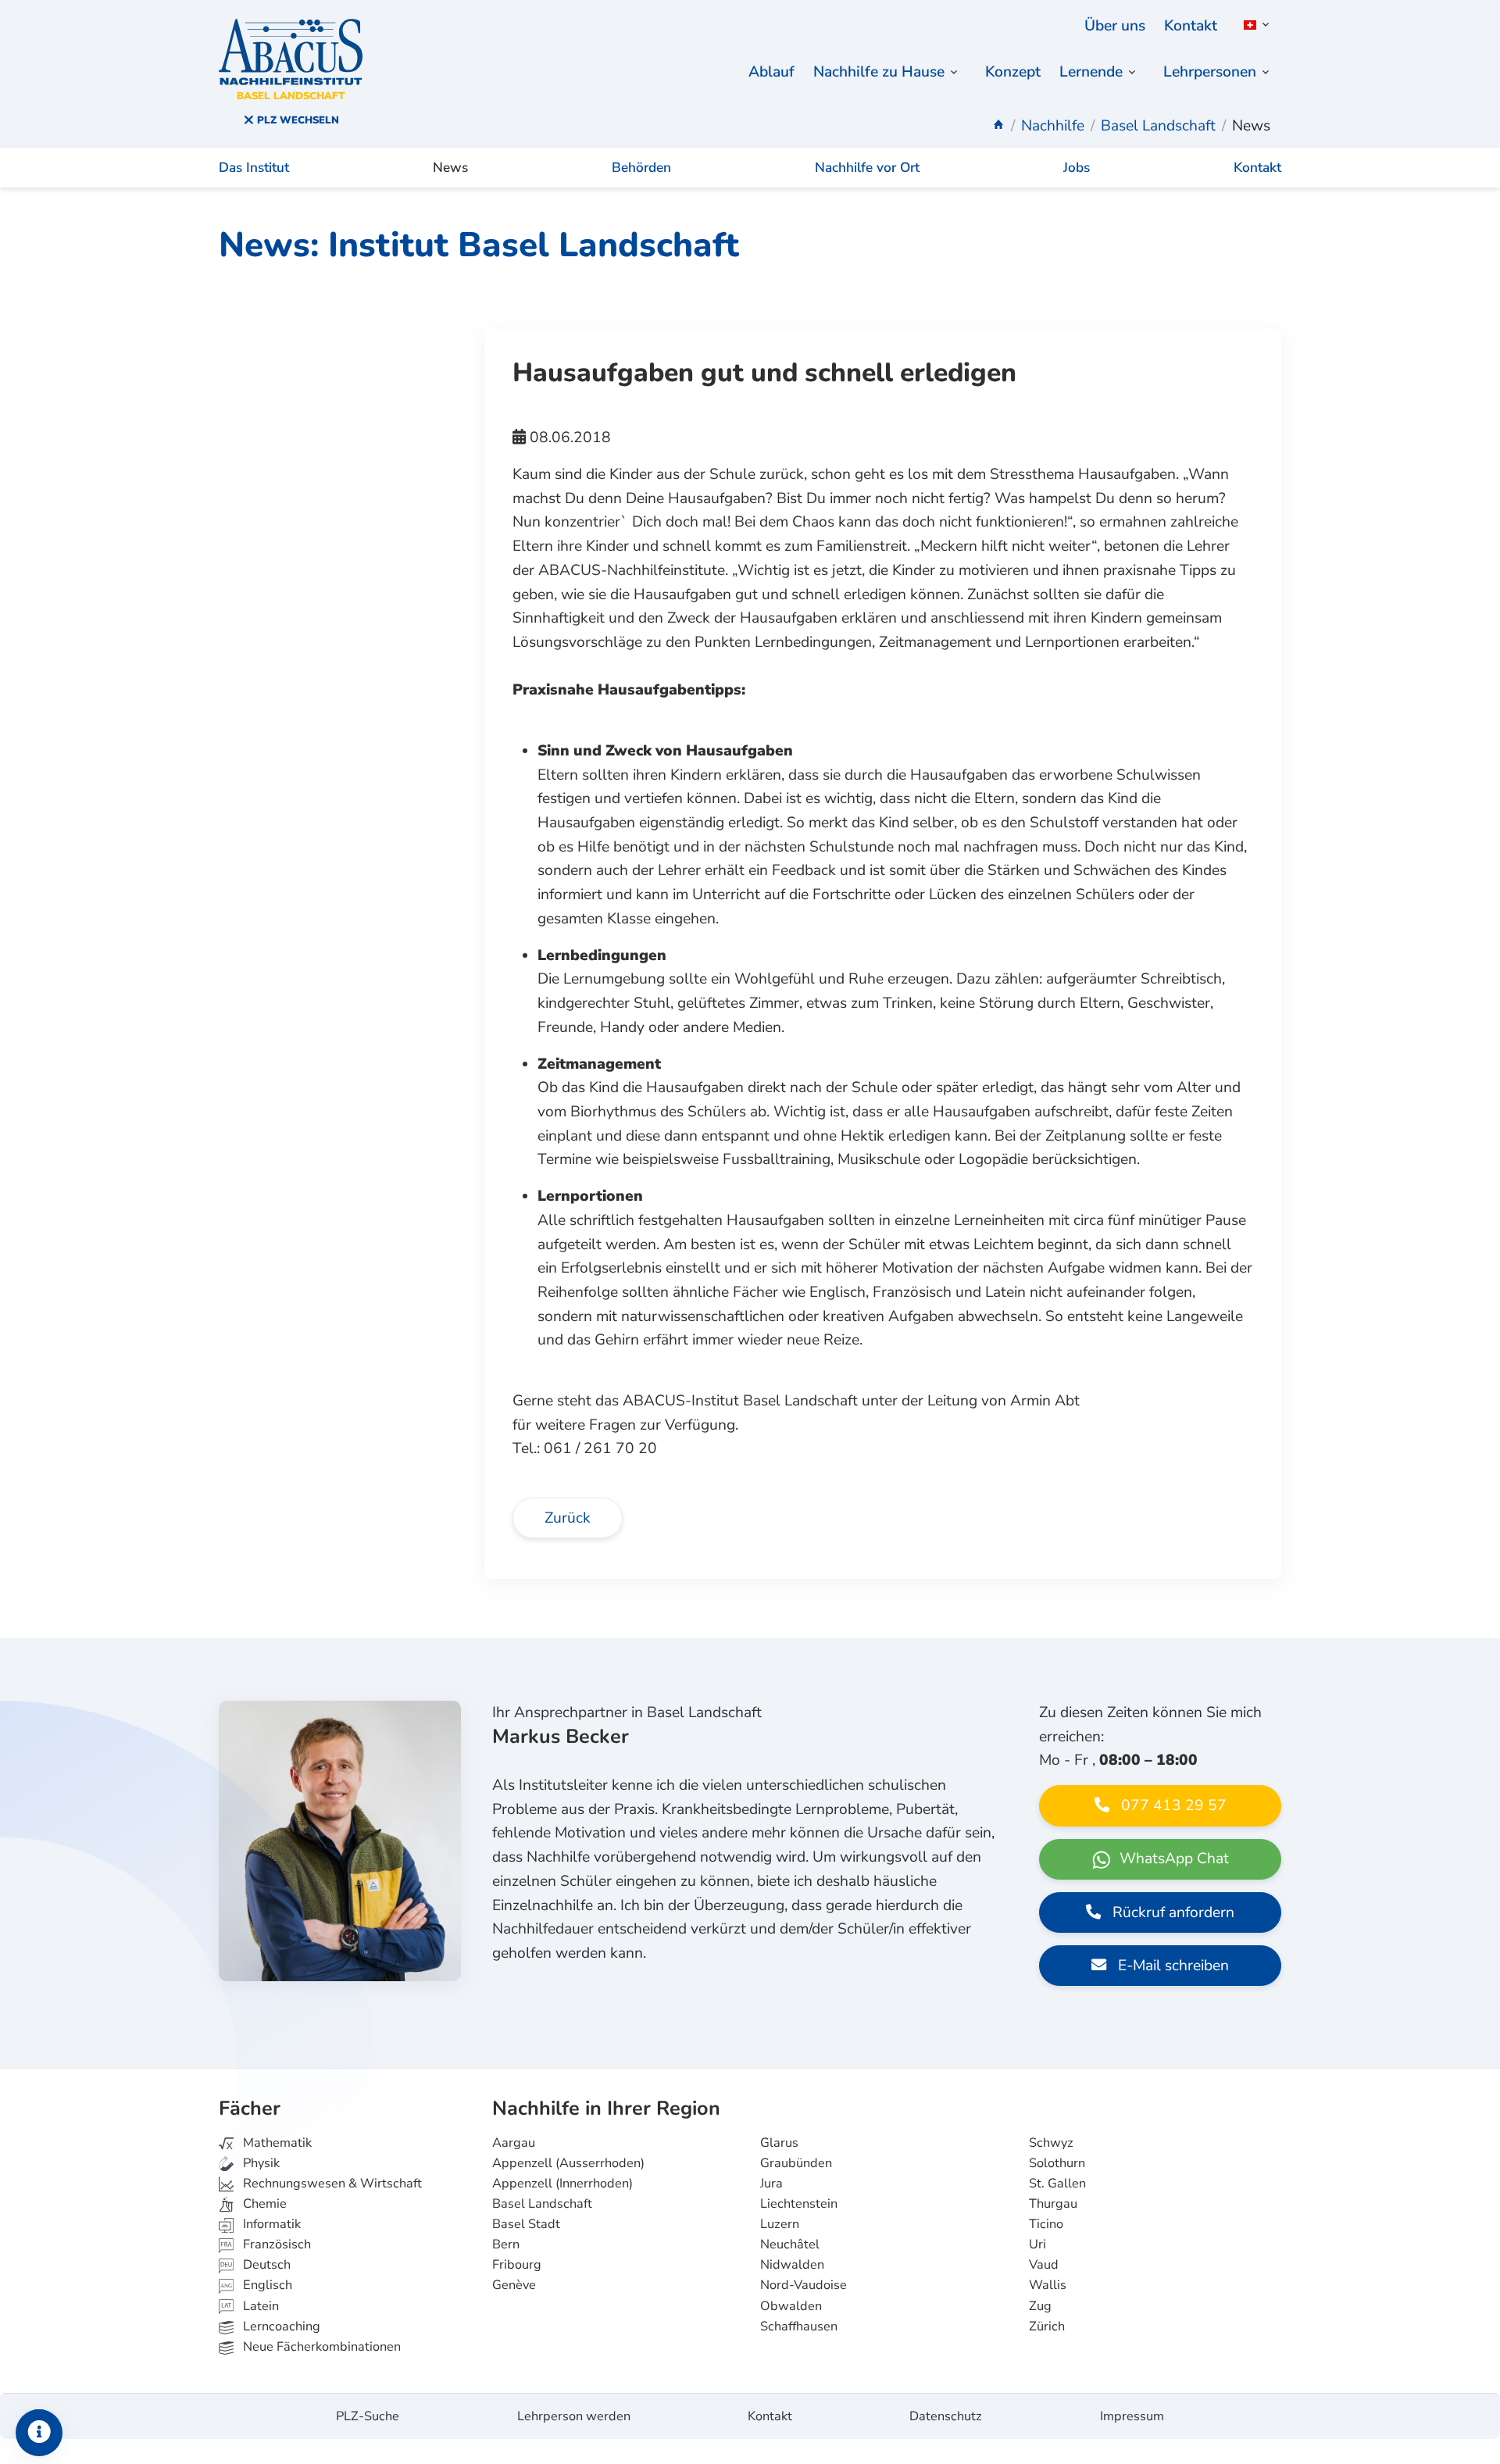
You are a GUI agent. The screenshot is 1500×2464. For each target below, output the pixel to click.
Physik (260, 2163)
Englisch (256, 2285)
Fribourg (517, 2265)
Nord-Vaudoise (804, 2285)
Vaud (1044, 2265)
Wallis (1048, 2285)
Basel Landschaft (542, 2204)
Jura (771, 2184)
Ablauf (771, 72)
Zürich (1047, 2327)
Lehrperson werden (574, 2416)
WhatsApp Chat (1172, 1859)
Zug (1040, 2306)
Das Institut (254, 168)
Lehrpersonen (1210, 72)
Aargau (514, 2143)
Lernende (1091, 72)
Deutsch (265, 2265)
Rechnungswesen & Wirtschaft (331, 2184)
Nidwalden (792, 2265)
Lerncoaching (280, 2327)
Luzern (780, 2224)
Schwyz (1051, 2143)
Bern (506, 2244)
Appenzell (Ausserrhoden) (568, 2163)
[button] (1254, 25)
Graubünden (796, 2163)
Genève (514, 2285)
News (450, 168)
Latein (259, 2306)
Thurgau (1053, 2204)
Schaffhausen (799, 2327)
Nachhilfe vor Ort (867, 168)
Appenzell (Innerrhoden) (562, 2184)
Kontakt (1191, 26)
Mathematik (276, 2143)
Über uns (1115, 26)
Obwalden (791, 2306)
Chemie (263, 2204)
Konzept (1013, 72)
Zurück (568, 1518)
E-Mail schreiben (1171, 1966)
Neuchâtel (790, 2244)
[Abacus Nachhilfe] (998, 126)
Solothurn (1057, 2163)
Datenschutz (946, 2416)
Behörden (641, 168)
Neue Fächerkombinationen (320, 2347)
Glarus (779, 2143)
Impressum (1132, 2416)
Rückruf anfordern (1171, 1912)
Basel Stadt (526, 2224)
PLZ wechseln (296, 120)
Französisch (275, 2244)
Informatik (270, 2224)
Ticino (1046, 2224)
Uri (1037, 2244)
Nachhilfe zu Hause (879, 72)
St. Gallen (1057, 2184)
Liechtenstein (799, 2204)
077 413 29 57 (1172, 1805)
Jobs (1077, 168)
